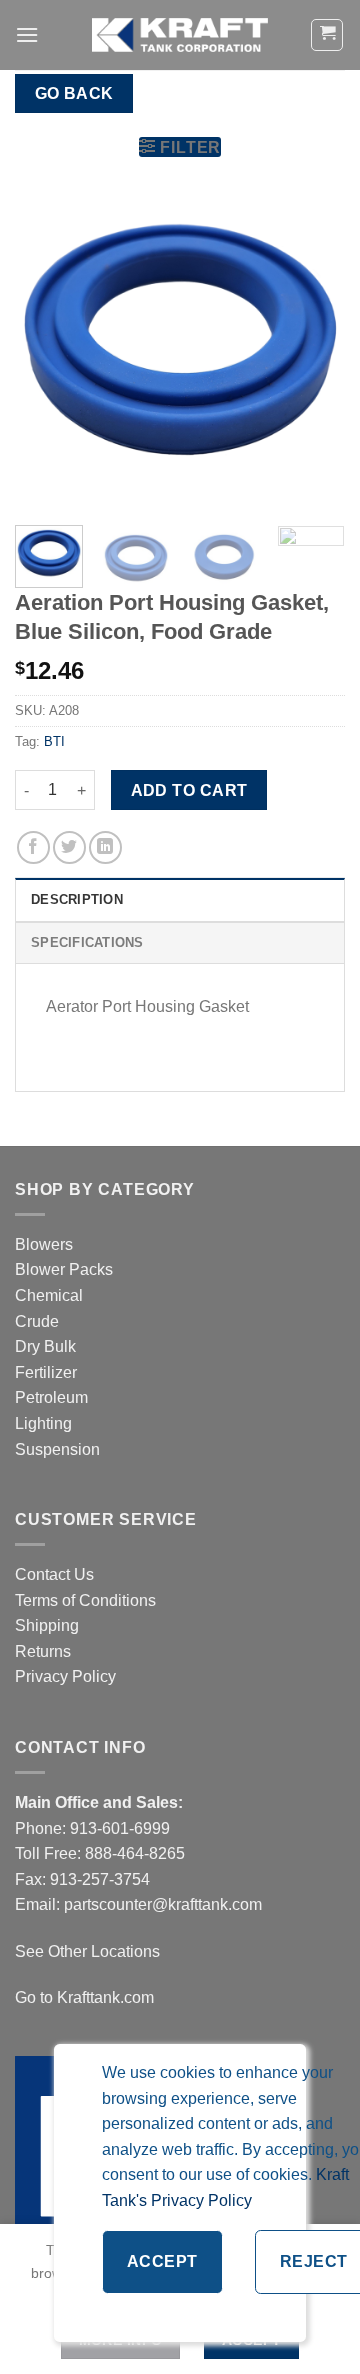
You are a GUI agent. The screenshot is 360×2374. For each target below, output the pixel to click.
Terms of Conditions (85, 1600)
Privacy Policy (65, 1676)
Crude (37, 1321)
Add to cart (189, 790)
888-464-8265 (135, 1853)
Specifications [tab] (87, 942)
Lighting (43, 1423)
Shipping (47, 1625)
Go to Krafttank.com (84, 1997)
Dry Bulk (45, 1346)
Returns (43, 1651)
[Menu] (27, 34)
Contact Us (54, 1574)
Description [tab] (77, 899)
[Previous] (47, 345)
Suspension (57, 1449)
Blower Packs (64, 1269)
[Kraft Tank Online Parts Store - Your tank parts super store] (180, 35)
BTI (54, 741)
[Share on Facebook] (33, 847)
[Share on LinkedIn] (105, 847)
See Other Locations (87, 1951)
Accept (162, 2261)
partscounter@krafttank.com (163, 1904)
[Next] (313, 345)
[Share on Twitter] (69, 847)
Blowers (46, 1244)
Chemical (49, 1295)
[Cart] (327, 35)
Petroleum (51, 1397)
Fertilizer (46, 1372)
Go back (74, 93)
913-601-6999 (120, 1828)
